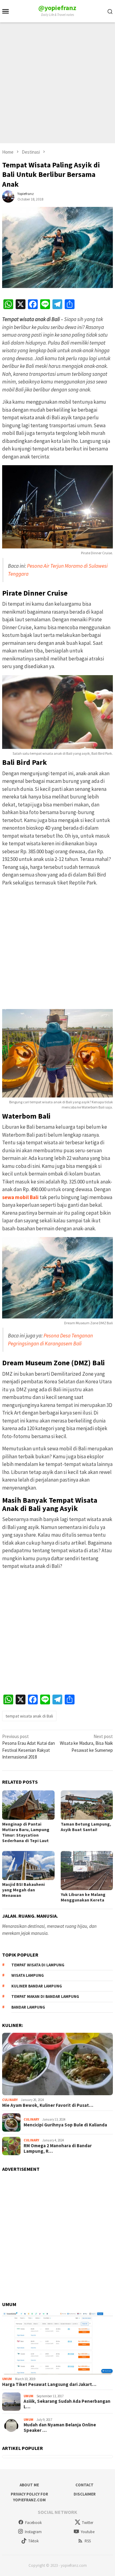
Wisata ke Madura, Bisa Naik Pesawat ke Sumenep (86, 1743)
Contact (84, 2485)
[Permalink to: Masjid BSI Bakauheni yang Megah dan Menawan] (28, 1866)
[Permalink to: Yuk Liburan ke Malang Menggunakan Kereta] (87, 1871)
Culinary (10, 2100)
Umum (7, 2379)
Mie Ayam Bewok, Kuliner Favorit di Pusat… (48, 2105)
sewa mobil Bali (20, 1197)
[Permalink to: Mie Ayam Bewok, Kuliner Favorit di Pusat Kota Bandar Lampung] (57, 2064)
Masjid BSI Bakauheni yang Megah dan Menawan (23, 1890)
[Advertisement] (57, 83)
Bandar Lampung (28, 2007)
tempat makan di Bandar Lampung (45, 1996)
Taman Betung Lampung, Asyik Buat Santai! (86, 1827)
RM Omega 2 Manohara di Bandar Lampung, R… (58, 2148)
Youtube (88, 2532)
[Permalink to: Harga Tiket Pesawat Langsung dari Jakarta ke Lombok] (57, 2343)
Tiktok (33, 2541)
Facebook (33, 2523)
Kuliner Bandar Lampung (37, 1986)
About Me (29, 2485)
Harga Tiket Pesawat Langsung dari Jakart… (49, 2384)
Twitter (88, 2523)
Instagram (33, 2532)
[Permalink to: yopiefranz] (8, 196)
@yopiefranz (57, 8)
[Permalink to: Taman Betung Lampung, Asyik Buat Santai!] (87, 1805)
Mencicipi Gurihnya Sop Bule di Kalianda (65, 2125)
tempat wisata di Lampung (38, 1965)
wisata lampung (28, 1975)
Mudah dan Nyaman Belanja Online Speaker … (60, 2428)
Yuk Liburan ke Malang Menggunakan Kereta (83, 1897)
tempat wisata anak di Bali (29, 1716)
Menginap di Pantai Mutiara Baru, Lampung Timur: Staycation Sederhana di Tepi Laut (26, 1832)
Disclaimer (85, 2494)
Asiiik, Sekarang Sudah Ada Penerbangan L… (67, 2404)
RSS (88, 2541)
